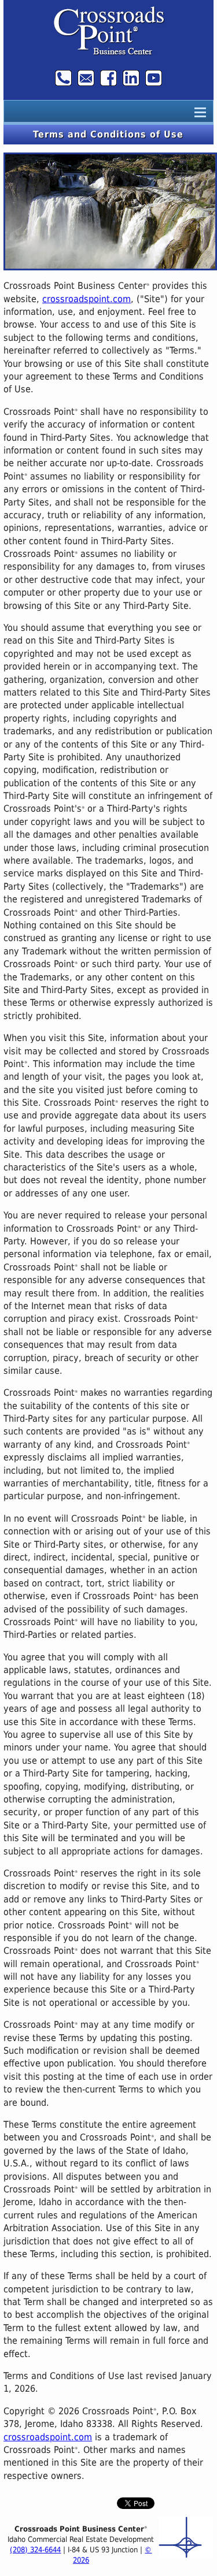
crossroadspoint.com (87, 299)
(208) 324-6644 (35, 2550)
